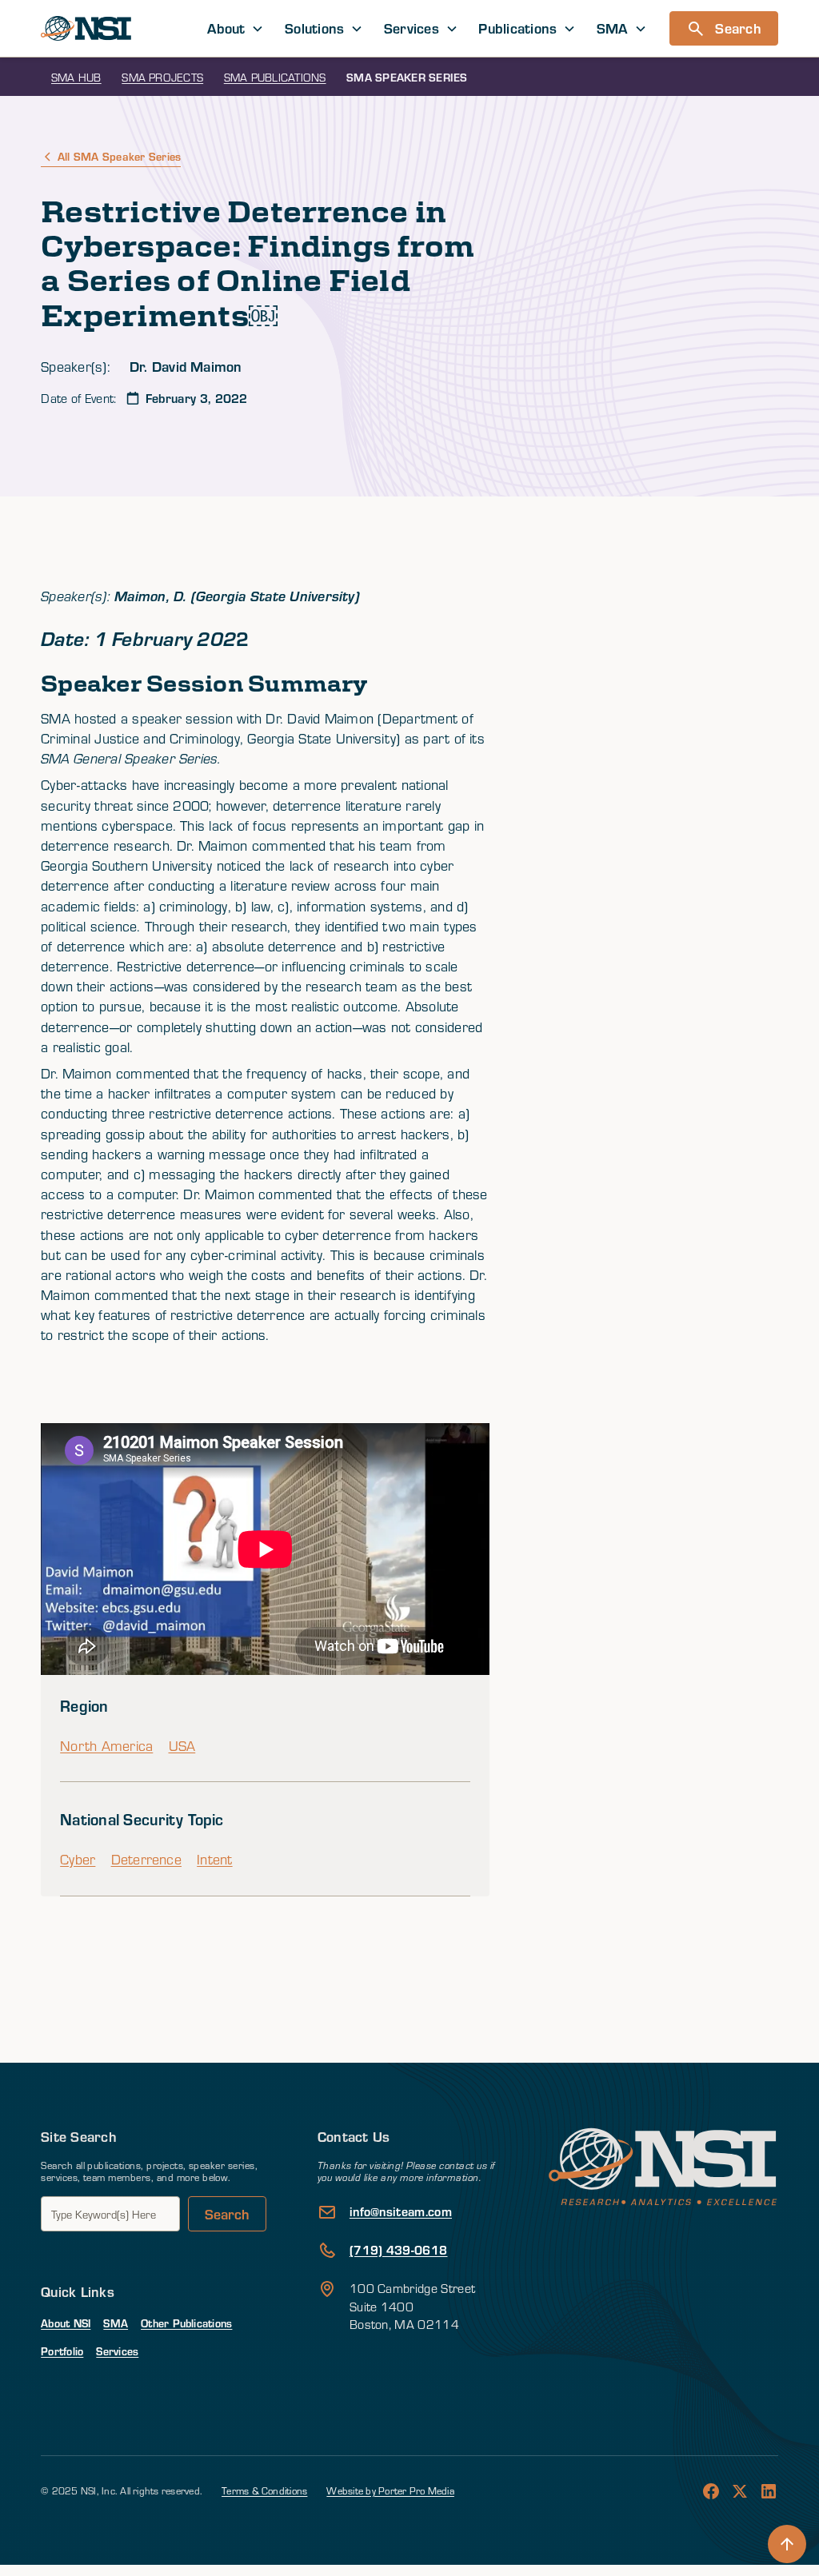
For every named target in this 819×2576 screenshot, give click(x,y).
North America (106, 1746)
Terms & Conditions (264, 2490)
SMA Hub (76, 77)
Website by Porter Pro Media (390, 2490)
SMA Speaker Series (407, 77)
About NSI (66, 2323)
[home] (86, 28)
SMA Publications (275, 77)
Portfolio (62, 2351)
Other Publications (186, 2323)
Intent (214, 1859)
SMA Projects (162, 77)
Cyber (78, 1859)
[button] (236, 28)
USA (182, 1746)
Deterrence (146, 1859)
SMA (116, 2323)
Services (117, 2351)
